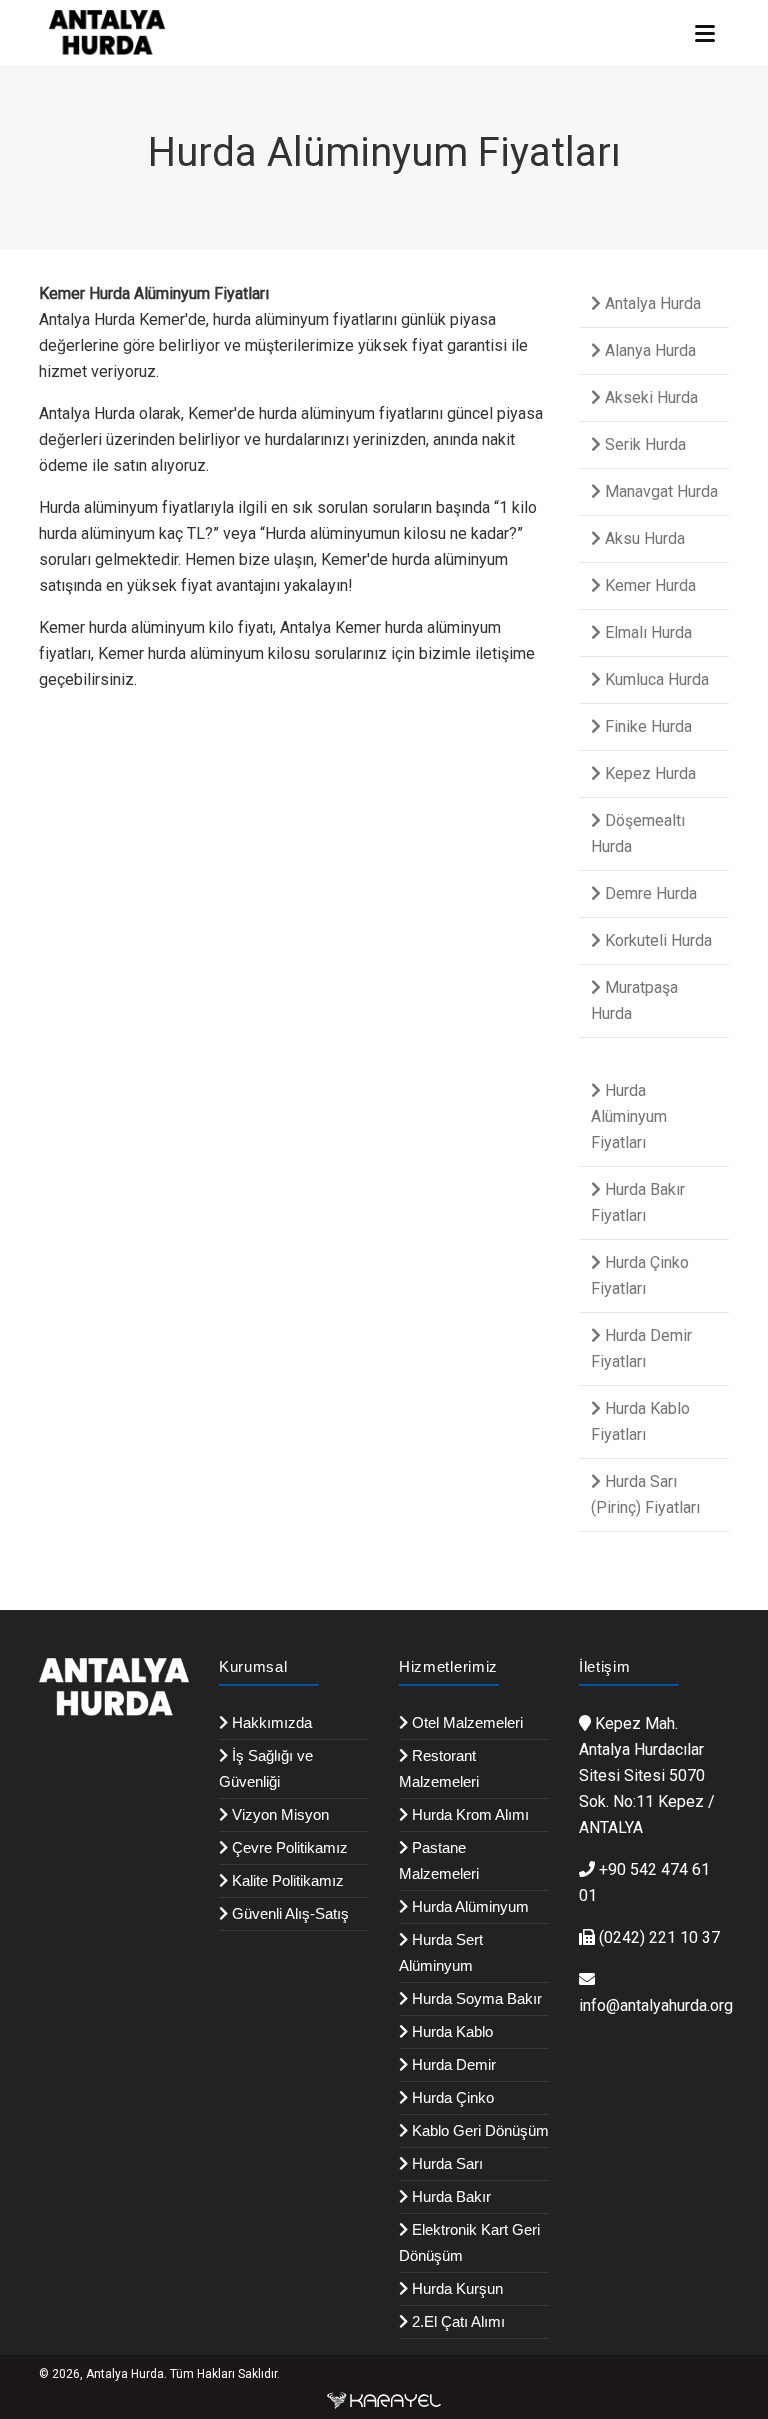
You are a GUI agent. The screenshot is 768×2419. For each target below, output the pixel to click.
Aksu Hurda (643, 538)
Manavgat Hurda (659, 491)
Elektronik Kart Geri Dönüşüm (469, 2242)
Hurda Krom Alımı (468, 1814)
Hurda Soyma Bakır (475, 1998)
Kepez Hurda (648, 773)
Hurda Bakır (449, 2196)
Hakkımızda (270, 1722)
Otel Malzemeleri (465, 1722)
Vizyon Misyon (278, 1814)
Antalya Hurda (651, 303)
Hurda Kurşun (455, 2288)
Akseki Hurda (649, 397)
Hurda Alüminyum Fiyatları (629, 1116)
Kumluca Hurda (655, 679)
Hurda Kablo (450, 2031)
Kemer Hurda (648, 585)
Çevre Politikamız (288, 1847)
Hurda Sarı (445, 2163)
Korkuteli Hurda (656, 940)
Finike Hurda (646, 726)
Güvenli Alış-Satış (288, 1913)
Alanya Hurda (648, 350)
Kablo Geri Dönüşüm (478, 2130)
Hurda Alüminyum (468, 1906)
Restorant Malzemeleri (439, 1768)
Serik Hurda (643, 444)
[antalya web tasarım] (384, 2400)
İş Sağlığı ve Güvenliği (266, 1768)
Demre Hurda (649, 893)
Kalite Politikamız (286, 1880)
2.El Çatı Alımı (456, 2321)
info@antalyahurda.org (656, 2005)
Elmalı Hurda (646, 632)
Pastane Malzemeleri (439, 1860)
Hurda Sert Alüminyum (441, 1952)
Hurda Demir (452, 2064)
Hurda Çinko (451, 2097)
